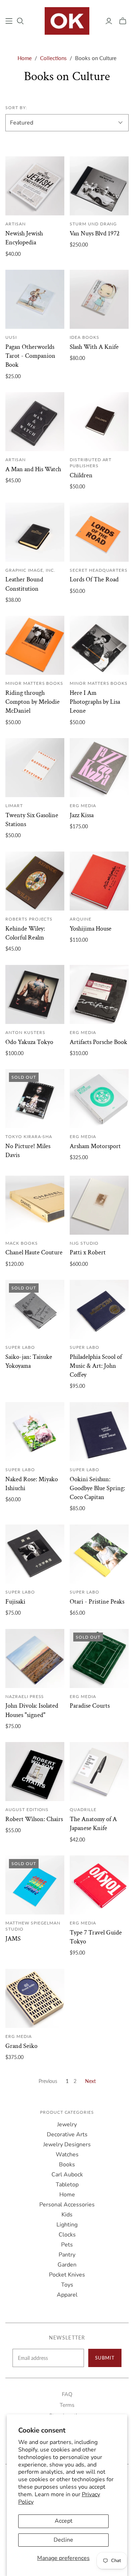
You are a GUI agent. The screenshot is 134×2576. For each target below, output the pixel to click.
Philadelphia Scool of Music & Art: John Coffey (96, 1366)
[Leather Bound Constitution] (35, 532)
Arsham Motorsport (95, 1146)
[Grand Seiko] (35, 1998)
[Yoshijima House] (99, 881)
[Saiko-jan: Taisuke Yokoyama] (35, 1309)
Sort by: (16, 108)
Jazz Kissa (82, 815)
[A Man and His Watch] (35, 422)
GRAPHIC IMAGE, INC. (30, 570)
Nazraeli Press (25, 1696)
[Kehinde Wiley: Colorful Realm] (35, 881)
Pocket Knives (67, 2275)
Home (25, 58)
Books (67, 2165)
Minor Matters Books (34, 683)
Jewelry (67, 2124)
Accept (64, 2521)
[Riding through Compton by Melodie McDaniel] (35, 645)
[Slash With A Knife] (99, 299)
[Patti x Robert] (99, 1205)
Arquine (81, 919)
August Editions (27, 1809)
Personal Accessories (67, 2205)
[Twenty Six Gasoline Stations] (35, 768)
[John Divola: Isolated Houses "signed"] (35, 1658)
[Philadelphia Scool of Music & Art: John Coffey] (99, 1309)
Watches (67, 2155)
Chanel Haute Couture (34, 1252)
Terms (67, 2405)
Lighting (67, 2225)
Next (90, 2081)
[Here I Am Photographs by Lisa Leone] (99, 645)
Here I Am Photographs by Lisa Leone (95, 702)
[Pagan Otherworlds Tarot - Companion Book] (35, 299)
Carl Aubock (67, 2175)
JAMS (13, 1939)
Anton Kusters (25, 1032)
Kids (67, 2215)
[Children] (99, 422)
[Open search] (20, 21)
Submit (105, 2358)
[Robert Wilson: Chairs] (35, 1772)
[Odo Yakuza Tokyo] (35, 994)
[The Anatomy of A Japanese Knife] (99, 1772)
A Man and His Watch (33, 469)
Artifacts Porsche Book (98, 1042)
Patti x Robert (88, 1252)
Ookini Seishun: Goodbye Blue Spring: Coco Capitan (97, 1488)
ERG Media (83, 806)
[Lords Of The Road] (99, 532)
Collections (53, 58)
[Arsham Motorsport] (99, 1099)
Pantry (67, 2255)
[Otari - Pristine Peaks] (99, 1554)
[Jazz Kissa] (99, 768)
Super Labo (20, 1347)
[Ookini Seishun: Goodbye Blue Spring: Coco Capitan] (99, 1432)
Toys (67, 2285)
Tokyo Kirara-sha (29, 1136)
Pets (67, 2245)
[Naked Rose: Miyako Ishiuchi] (35, 1432)
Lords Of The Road (94, 579)
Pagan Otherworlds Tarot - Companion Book (30, 356)
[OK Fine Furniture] (67, 20)
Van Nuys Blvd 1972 (95, 233)
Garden (67, 2265)
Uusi (11, 337)
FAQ (67, 2394)
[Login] (109, 21)
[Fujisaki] (35, 1554)
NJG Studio (84, 1243)
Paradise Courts (90, 1706)
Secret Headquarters (99, 570)
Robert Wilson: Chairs (34, 1819)
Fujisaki (15, 1602)
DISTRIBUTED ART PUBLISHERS (91, 463)
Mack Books (22, 1243)
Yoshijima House (91, 929)
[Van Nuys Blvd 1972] (99, 186)
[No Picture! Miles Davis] (35, 1099)
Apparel (67, 2295)
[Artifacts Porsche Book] (99, 994)
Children (81, 475)
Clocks (67, 2235)
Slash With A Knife (94, 347)
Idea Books (85, 337)
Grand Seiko (21, 2046)
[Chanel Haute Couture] (35, 1205)
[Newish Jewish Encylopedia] (35, 186)
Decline (63, 2540)
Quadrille (83, 1809)
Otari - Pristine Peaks (97, 1602)
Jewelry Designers (67, 2145)
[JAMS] (35, 1885)
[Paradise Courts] (99, 1658)
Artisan (16, 224)
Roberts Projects (29, 919)
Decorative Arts (67, 2135)
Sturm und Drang (93, 224)
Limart (14, 806)
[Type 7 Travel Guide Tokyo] (99, 1885)
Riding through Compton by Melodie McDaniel (33, 702)
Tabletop (67, 2185)
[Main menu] (9, 21)
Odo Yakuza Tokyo (29, 1042)
